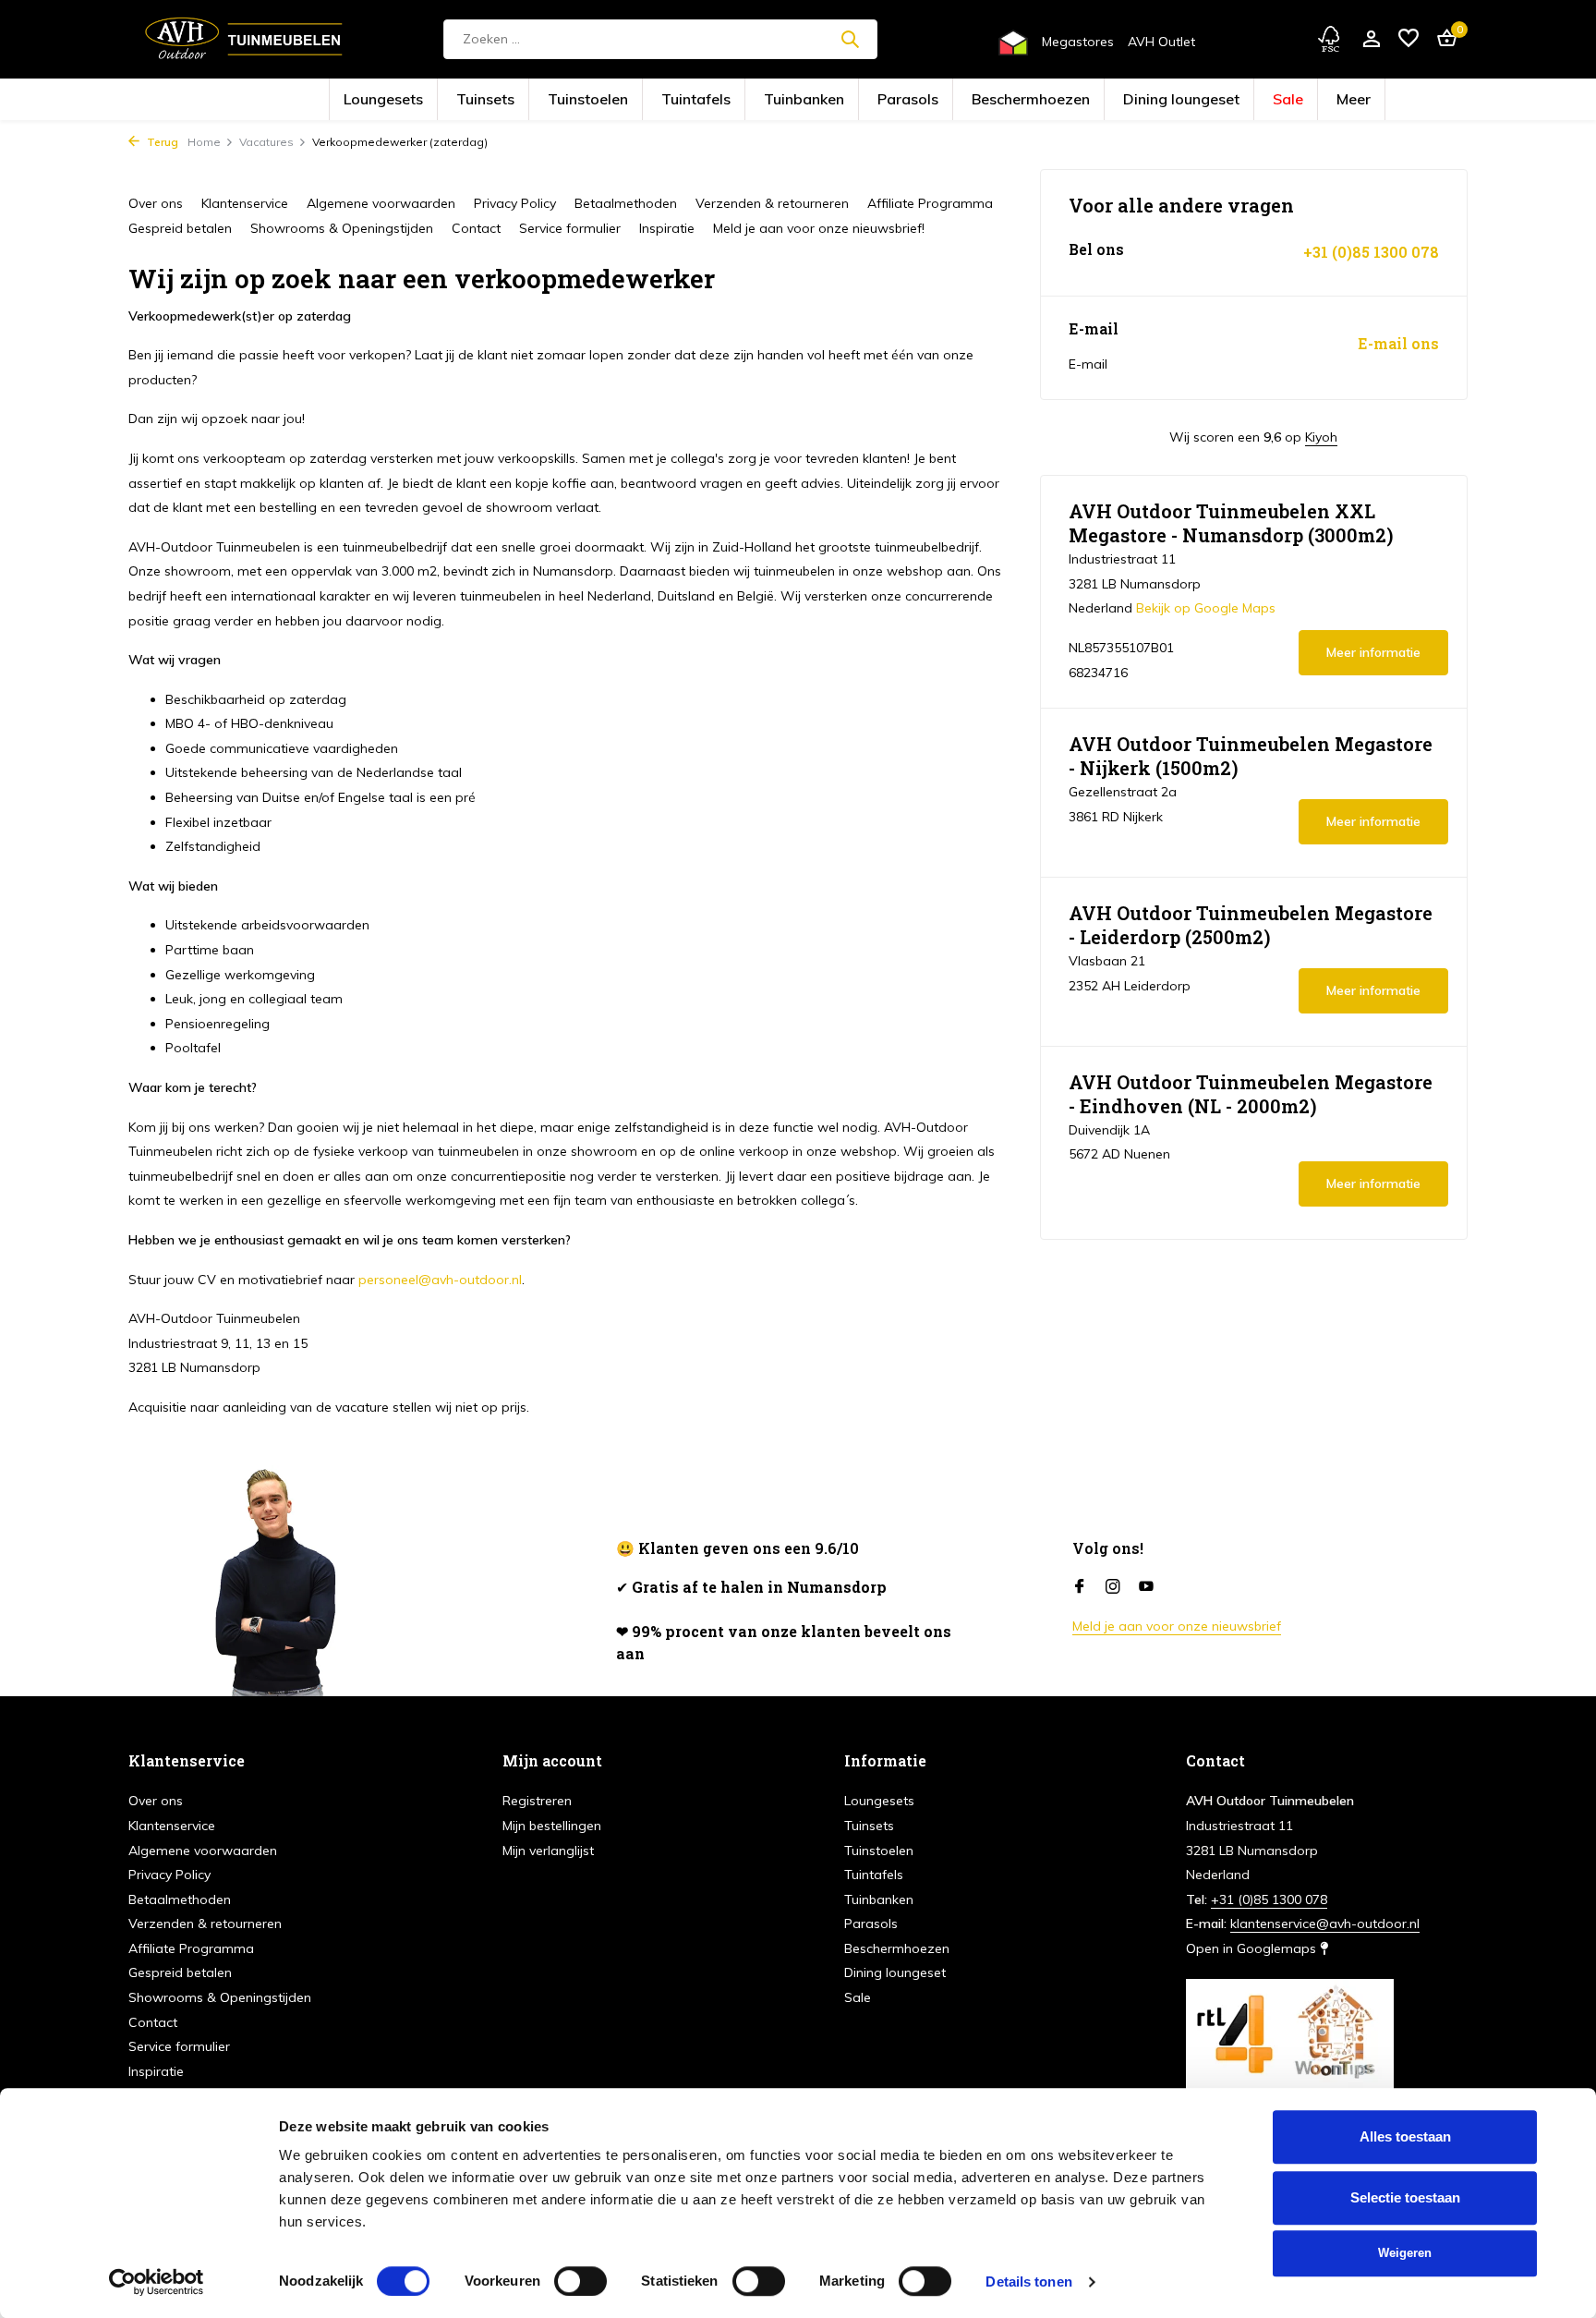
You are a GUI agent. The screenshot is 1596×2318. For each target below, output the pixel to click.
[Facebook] (1080, 1587)
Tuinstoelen (665, 100)
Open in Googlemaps (1253, 1948)
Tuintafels (740, 100)
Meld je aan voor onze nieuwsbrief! (819, 228)
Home (204, 142)
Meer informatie (1373, 652)
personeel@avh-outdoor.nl (440, 1280)
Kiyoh (1321, 437)
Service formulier (570, 228)
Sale (1157, 100)
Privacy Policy (515, 203)
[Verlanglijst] (1409, 39)
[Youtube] (1146, 1587)
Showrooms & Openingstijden (342, 228)
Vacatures (266, 142)
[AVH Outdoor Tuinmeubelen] (244, 39)
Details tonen (1028, 2282)
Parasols (893, 100)
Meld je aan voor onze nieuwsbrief (1177, 1626)
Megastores (1078, 42)
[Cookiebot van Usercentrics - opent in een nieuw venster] (157, 2282)
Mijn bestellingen (552, 1826)
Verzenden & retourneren (772, 203)
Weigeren (1405, 2253)
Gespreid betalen (180, 228)
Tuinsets (592, 100)
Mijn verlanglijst (548, 1851)
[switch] (580, 2281)
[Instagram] (1113, 1587)
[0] (1442, 39)
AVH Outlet (1161, 42)
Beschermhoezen (979, 100)
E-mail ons (1398, 344)
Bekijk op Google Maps (1206, 608)
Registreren (537, 1801)
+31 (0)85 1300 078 (1371, 252)
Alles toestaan (1405, 2136)
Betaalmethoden (626, 203)
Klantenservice (245, 203)
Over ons (156, 203)
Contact (476, 228)
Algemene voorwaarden (381, 203)
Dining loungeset (1081, 100)
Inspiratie (667, 228)
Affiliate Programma (930, 203)
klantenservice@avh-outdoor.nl (1325, 1924)
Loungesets (520, 100)
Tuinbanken (817, 100)
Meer (1208, 100)
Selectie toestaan (1405, 2197)
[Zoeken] (850, 39)
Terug (161, 142)
